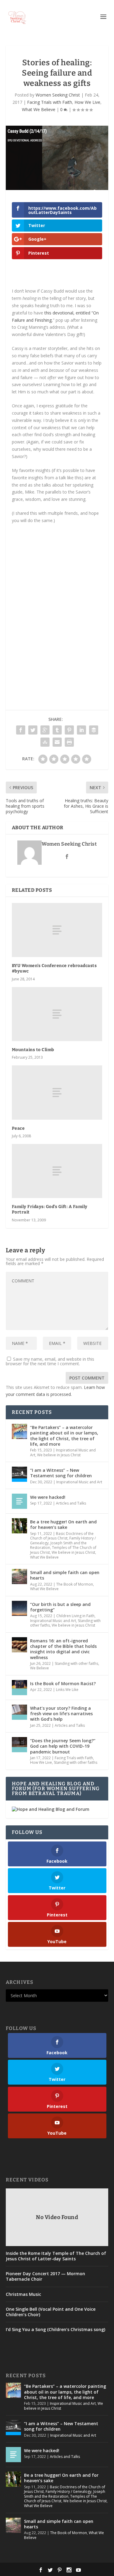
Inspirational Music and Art (79, 1482)
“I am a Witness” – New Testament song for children (61, 1473)
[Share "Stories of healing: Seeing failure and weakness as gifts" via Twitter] (33, 730)
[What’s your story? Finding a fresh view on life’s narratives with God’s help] (19, 1712)
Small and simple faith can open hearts (65, 1575)
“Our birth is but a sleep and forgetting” (60, 1607)
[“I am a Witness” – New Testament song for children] (19, 1474)
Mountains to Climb (33, 1050)
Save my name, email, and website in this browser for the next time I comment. (50, 1361)
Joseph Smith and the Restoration (65, 2494)
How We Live (87, 102)
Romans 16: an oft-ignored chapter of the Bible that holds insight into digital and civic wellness (63, 1649)
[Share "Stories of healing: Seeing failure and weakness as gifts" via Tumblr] (57, 730)
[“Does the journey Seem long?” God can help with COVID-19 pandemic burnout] (19, 1745)
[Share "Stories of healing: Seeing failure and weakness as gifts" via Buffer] (94, 730)
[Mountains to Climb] (57, 1014)
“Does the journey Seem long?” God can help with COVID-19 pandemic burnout (63, 1746)
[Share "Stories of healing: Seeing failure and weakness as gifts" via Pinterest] (69, 730)
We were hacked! (48, 1497)
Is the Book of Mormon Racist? (63, 1683)
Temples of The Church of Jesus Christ (60, 2499)
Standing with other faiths (76, 1663)
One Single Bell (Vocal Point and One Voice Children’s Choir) (51, 2312)
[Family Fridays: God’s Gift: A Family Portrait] (57, 1171)
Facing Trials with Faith (50, 102)
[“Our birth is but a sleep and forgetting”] (19, 1608)
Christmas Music (23, 2294)
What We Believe (39, 109)
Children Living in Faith (75, 1616)
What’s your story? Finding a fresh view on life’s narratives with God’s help (61, 1714)
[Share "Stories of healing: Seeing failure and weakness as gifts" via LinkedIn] (81, 730)
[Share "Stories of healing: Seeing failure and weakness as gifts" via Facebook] (21, 730)
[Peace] (57, 1092)
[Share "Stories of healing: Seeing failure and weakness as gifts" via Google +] (45, 730)
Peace (18, 1128)
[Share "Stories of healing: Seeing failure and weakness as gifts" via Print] (69, 742)
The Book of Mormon (75, 1584)
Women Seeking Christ (58, 95)
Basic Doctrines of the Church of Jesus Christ (62, 1536)
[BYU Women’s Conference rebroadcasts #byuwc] (57, 930)
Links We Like (67, 1690)
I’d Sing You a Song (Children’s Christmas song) (55, 2330)
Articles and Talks (71, 1503)
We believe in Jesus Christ (59, 1455)
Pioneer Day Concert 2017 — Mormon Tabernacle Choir (45, 2276)
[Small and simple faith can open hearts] (19, 1576)
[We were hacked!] (19, 1501)
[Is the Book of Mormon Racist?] (19, 1688)
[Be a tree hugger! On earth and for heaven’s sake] (19, 1526)
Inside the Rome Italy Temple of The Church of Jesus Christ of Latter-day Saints (56, 2256)
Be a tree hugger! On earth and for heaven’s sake (63, 1524)
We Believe (40, 1668)
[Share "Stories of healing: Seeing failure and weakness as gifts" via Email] (57, 742)
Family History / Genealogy (69, 2491)
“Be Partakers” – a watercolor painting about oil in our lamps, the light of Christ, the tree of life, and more (64, 1436)
